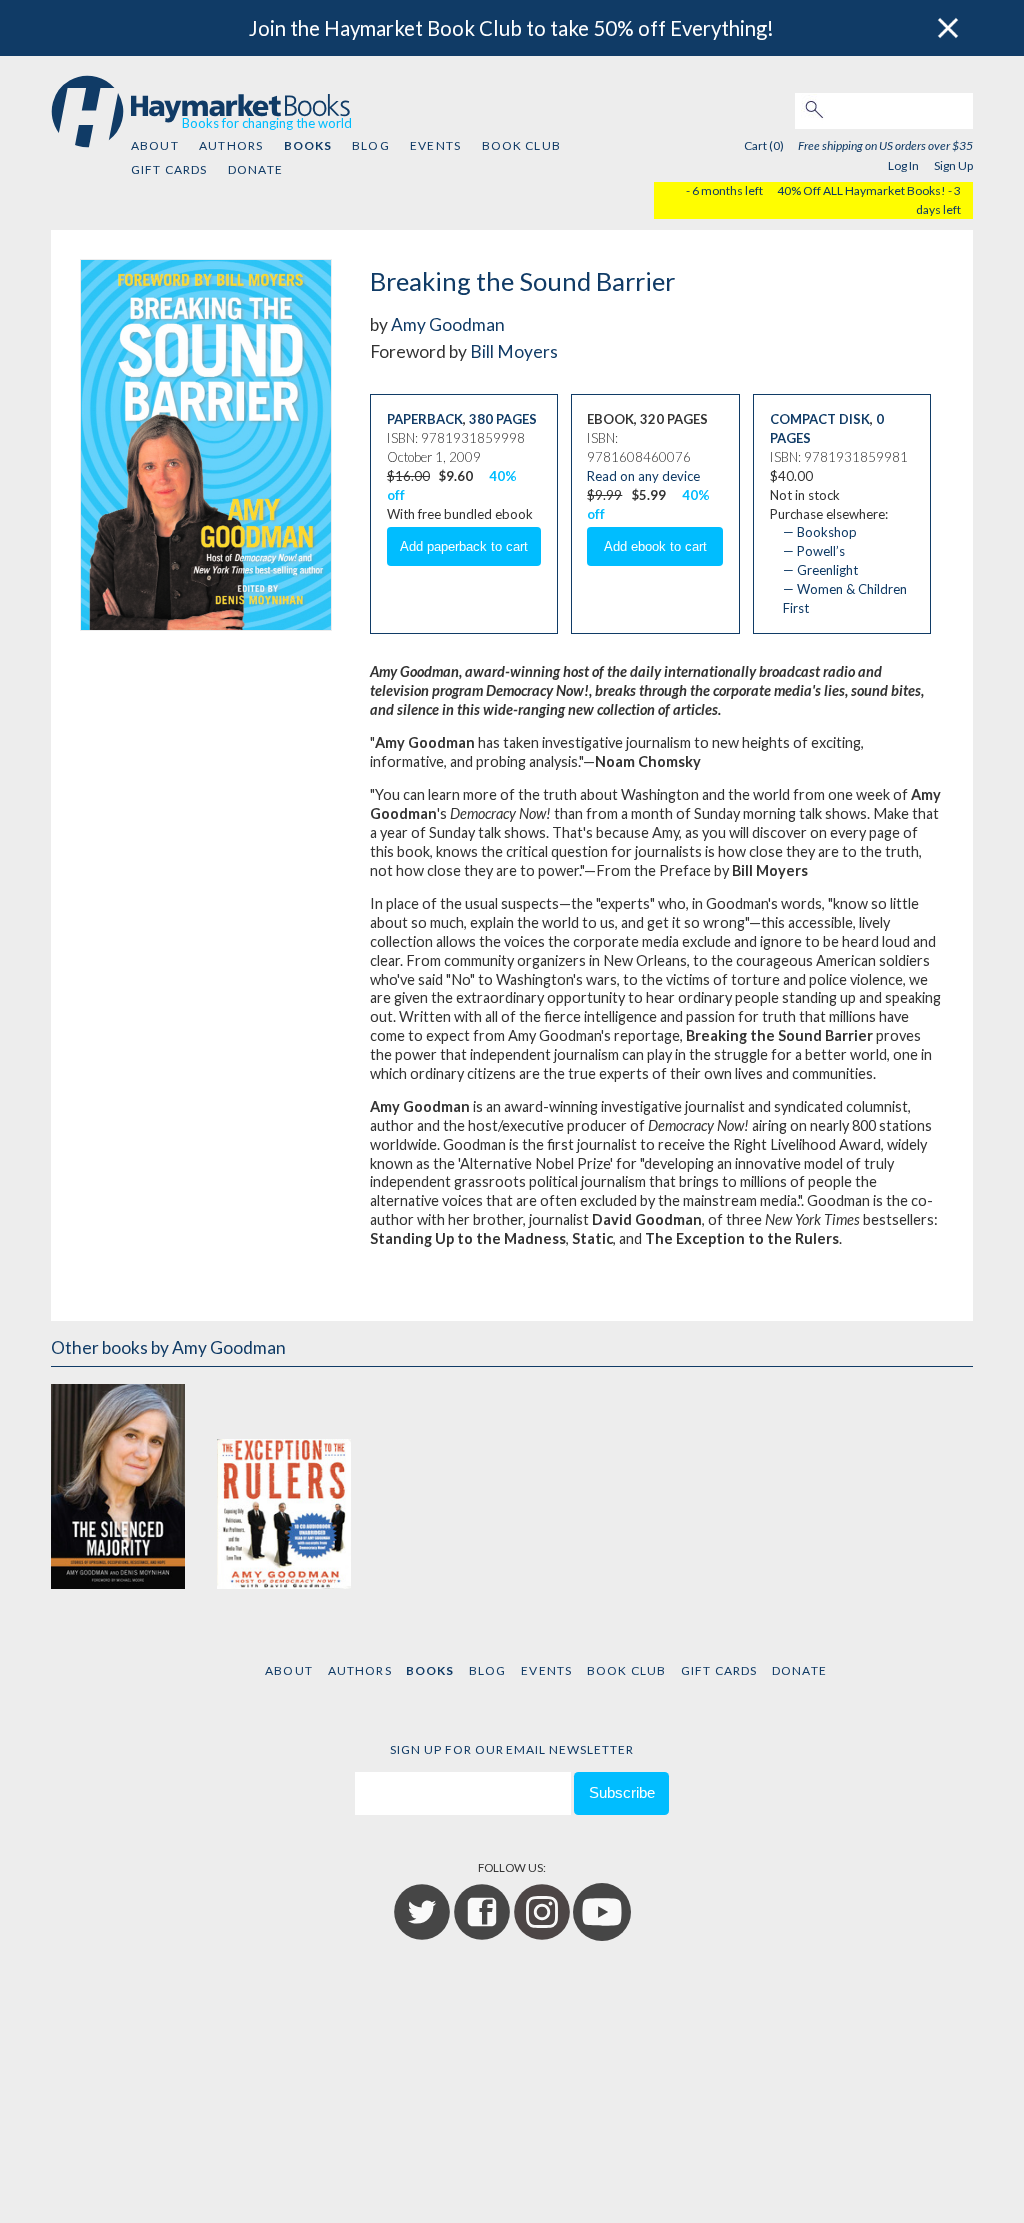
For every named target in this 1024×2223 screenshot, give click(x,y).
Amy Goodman (448, 324)
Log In (903, 165)
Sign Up (953, 165)
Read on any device (643, 476)
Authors (231, 145)
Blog (371, 145)
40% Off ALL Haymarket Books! (861, 190)
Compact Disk (820, 419)
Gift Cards (169, 169)
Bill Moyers (514, 351)
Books (308, 145)
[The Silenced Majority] (118, 1484)
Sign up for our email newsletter (512, 1749)
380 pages (503, 419)
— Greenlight (820, 570)
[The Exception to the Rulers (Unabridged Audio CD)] (284, 1484)
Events (435, 145)
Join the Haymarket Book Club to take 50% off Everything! (511, 28)
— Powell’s (814, 551)
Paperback (425, 419)
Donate (255, 169)
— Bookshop (820, 532)
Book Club (521, 145)
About (155, 145)
